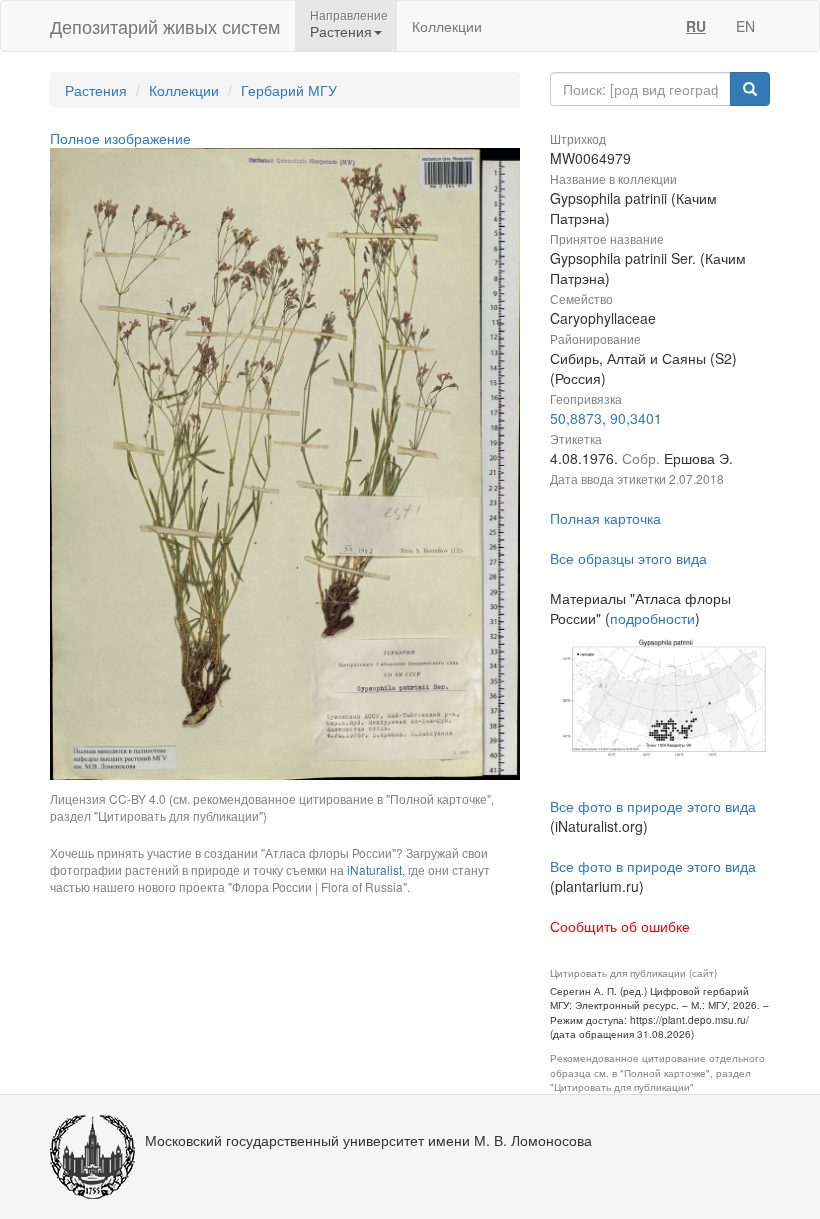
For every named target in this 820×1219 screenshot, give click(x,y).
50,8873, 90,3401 (606, 418)
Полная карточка (605, 518)
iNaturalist (374, 869)
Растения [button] (341, 31)
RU (696, 26)
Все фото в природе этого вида (653, 806)
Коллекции (447, 26)
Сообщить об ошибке (620, 926)
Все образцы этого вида (628, 558)
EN (745, 26)
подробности (652, 618)
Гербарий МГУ (289, 90)
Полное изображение (120, 138)
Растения (96, 90)
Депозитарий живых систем (165, 26)
